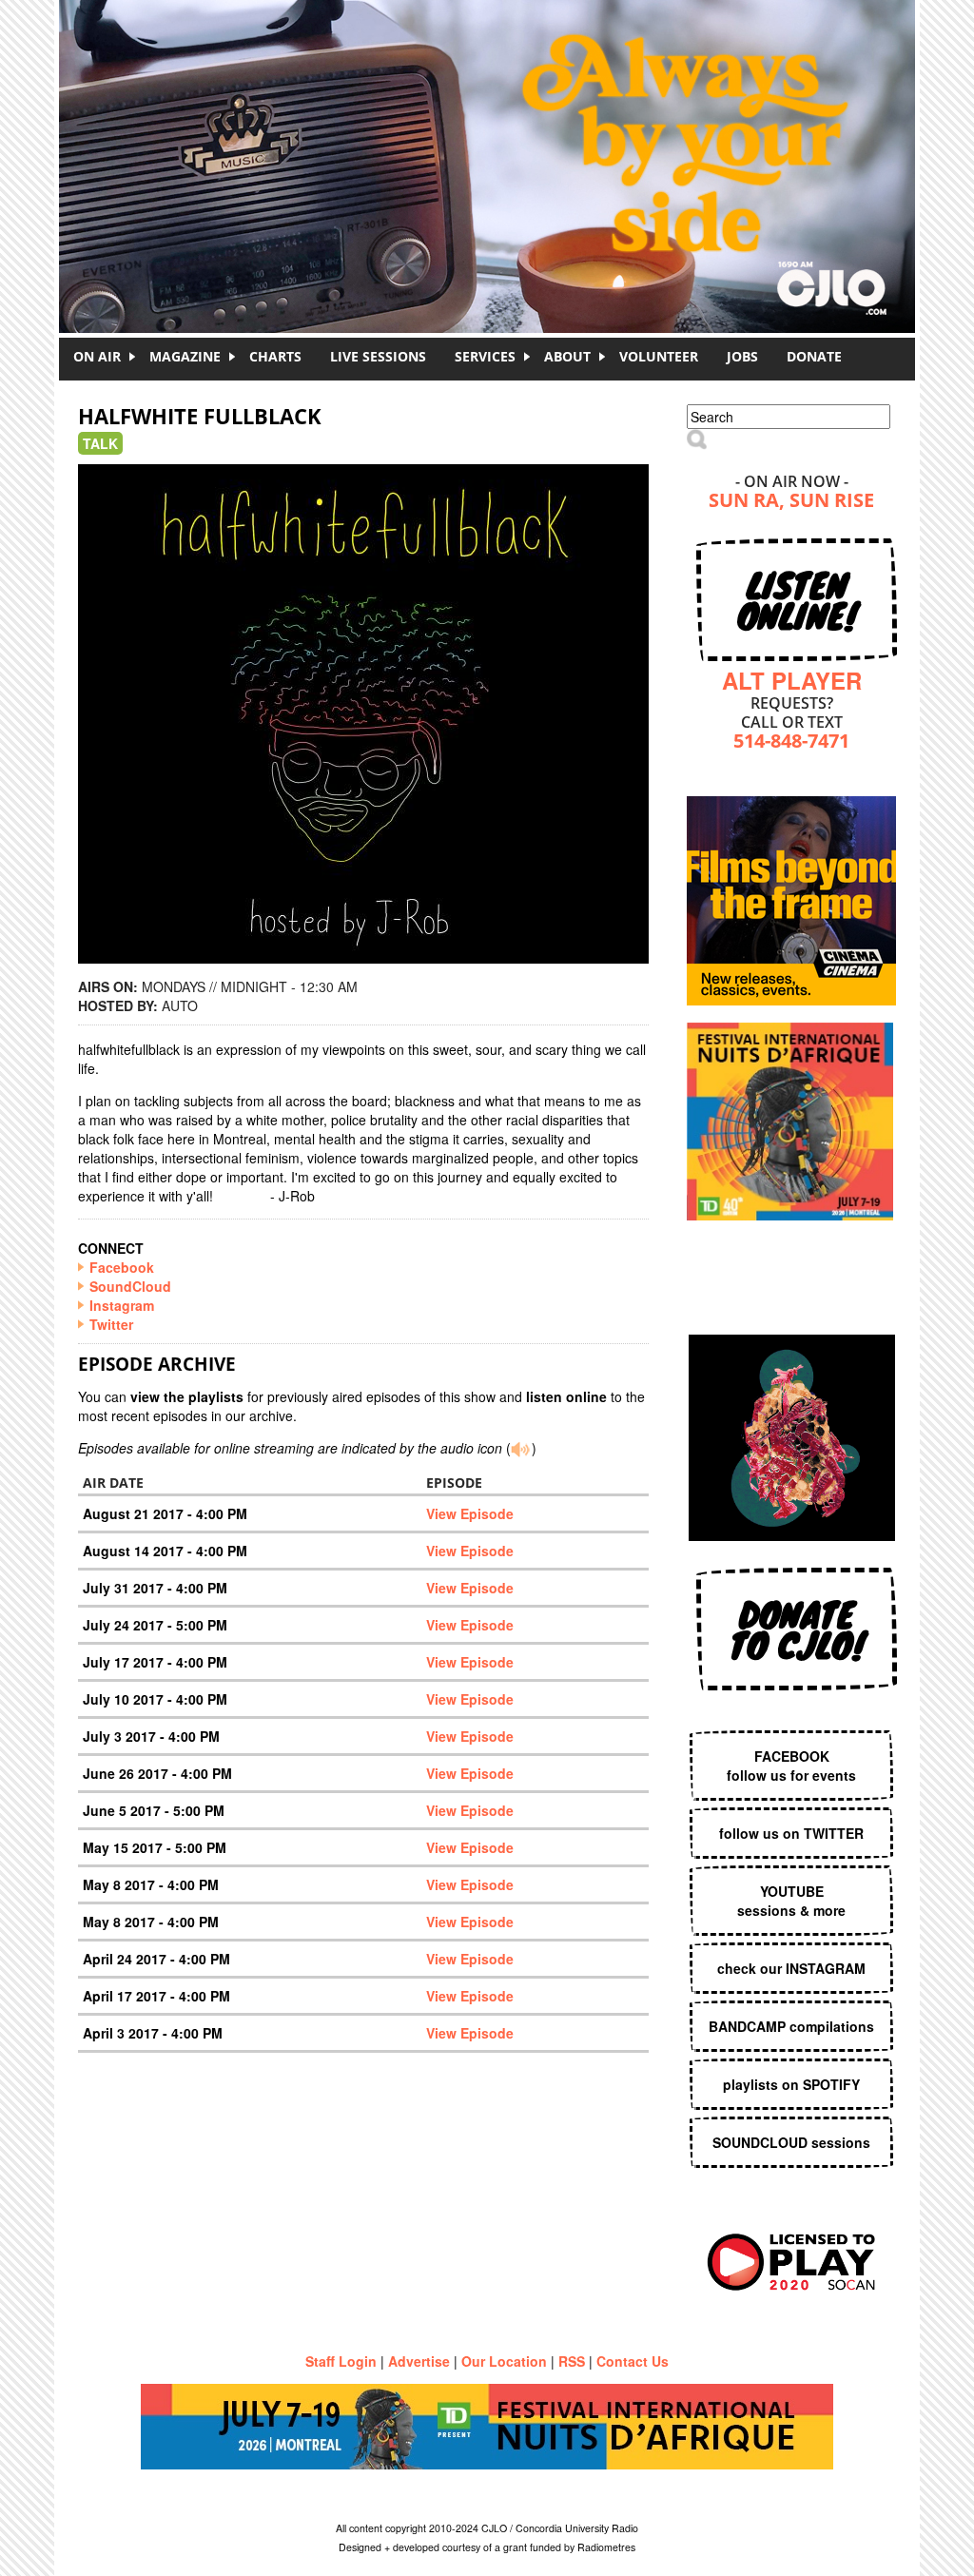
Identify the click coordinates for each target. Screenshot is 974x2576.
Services (485, 356)
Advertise (419, 2361)
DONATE (814, 356)
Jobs (742, 356)
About (567, 356)
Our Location (504, 2361)
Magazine (185, 356)
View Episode (470, 1513)
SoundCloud (130, 1286)
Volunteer (659, 356)
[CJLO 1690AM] (492, 133)
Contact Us (633, 2361)
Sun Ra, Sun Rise (791, 502)
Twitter (111, 1324)
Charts (275, 356)
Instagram (122, 1305)
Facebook (122, 1267)
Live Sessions (378, 356)
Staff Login (341, 2361)
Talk (100, 443)
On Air (97, 356)
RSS (572, 2361)
